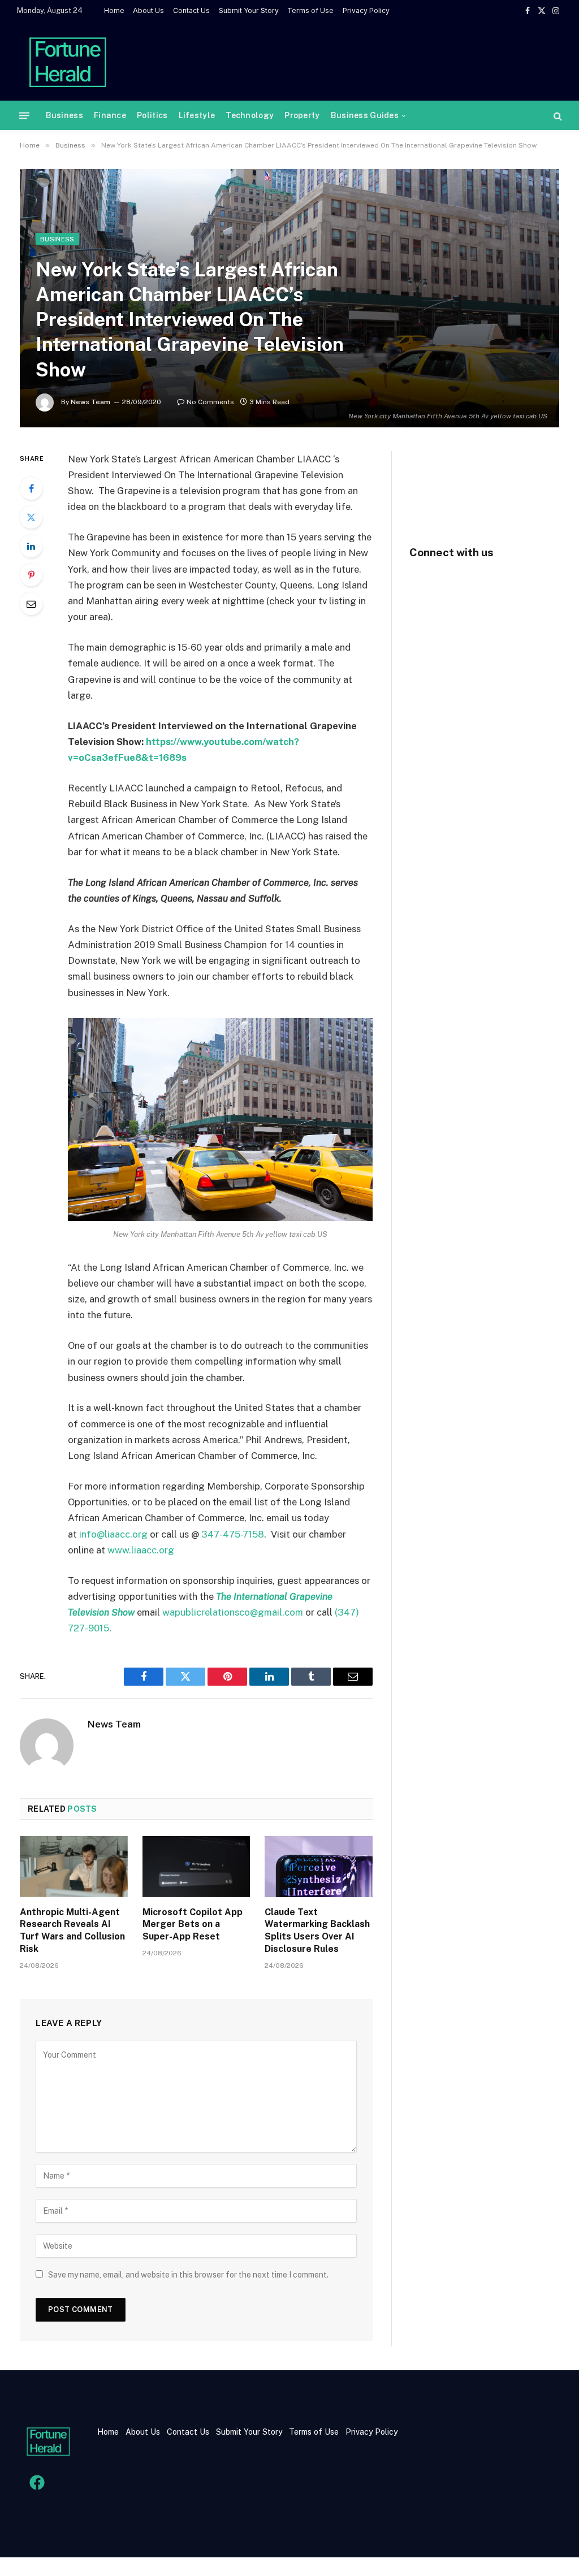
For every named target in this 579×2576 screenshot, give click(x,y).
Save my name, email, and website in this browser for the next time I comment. (188, 2275)
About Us (148, 10)
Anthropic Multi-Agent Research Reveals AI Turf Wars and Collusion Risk (72, 1930)
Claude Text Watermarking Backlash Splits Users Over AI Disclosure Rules (317, 1930)
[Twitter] (31, 517)
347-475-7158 (233, 1534)
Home (114, 10)
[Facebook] (31, 488)
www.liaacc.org (141, 1550)
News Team (90, 402)
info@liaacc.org (114, 1534)
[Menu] (24, 116)
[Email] (31, 604)
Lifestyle (197, 115)
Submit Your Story (249, 10)
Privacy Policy (366, 10)
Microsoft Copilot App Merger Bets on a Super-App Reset (193, 1925)
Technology (250, 115)
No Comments (210, 402)
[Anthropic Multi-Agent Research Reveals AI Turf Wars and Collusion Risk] (74, 1866)
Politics (152, 115)
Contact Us (191, 10)
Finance (110, 115)
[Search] (557, 116)
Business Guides (365, 115)
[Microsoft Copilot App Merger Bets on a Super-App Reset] (196, 1866)
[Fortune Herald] (68, 61)
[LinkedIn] (31, 546)
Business (64, 115)
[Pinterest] (31, 575)
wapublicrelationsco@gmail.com (233, 1612)
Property (302, 115)
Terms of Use (310, 10)
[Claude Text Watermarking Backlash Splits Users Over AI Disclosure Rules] (319, 1866)
